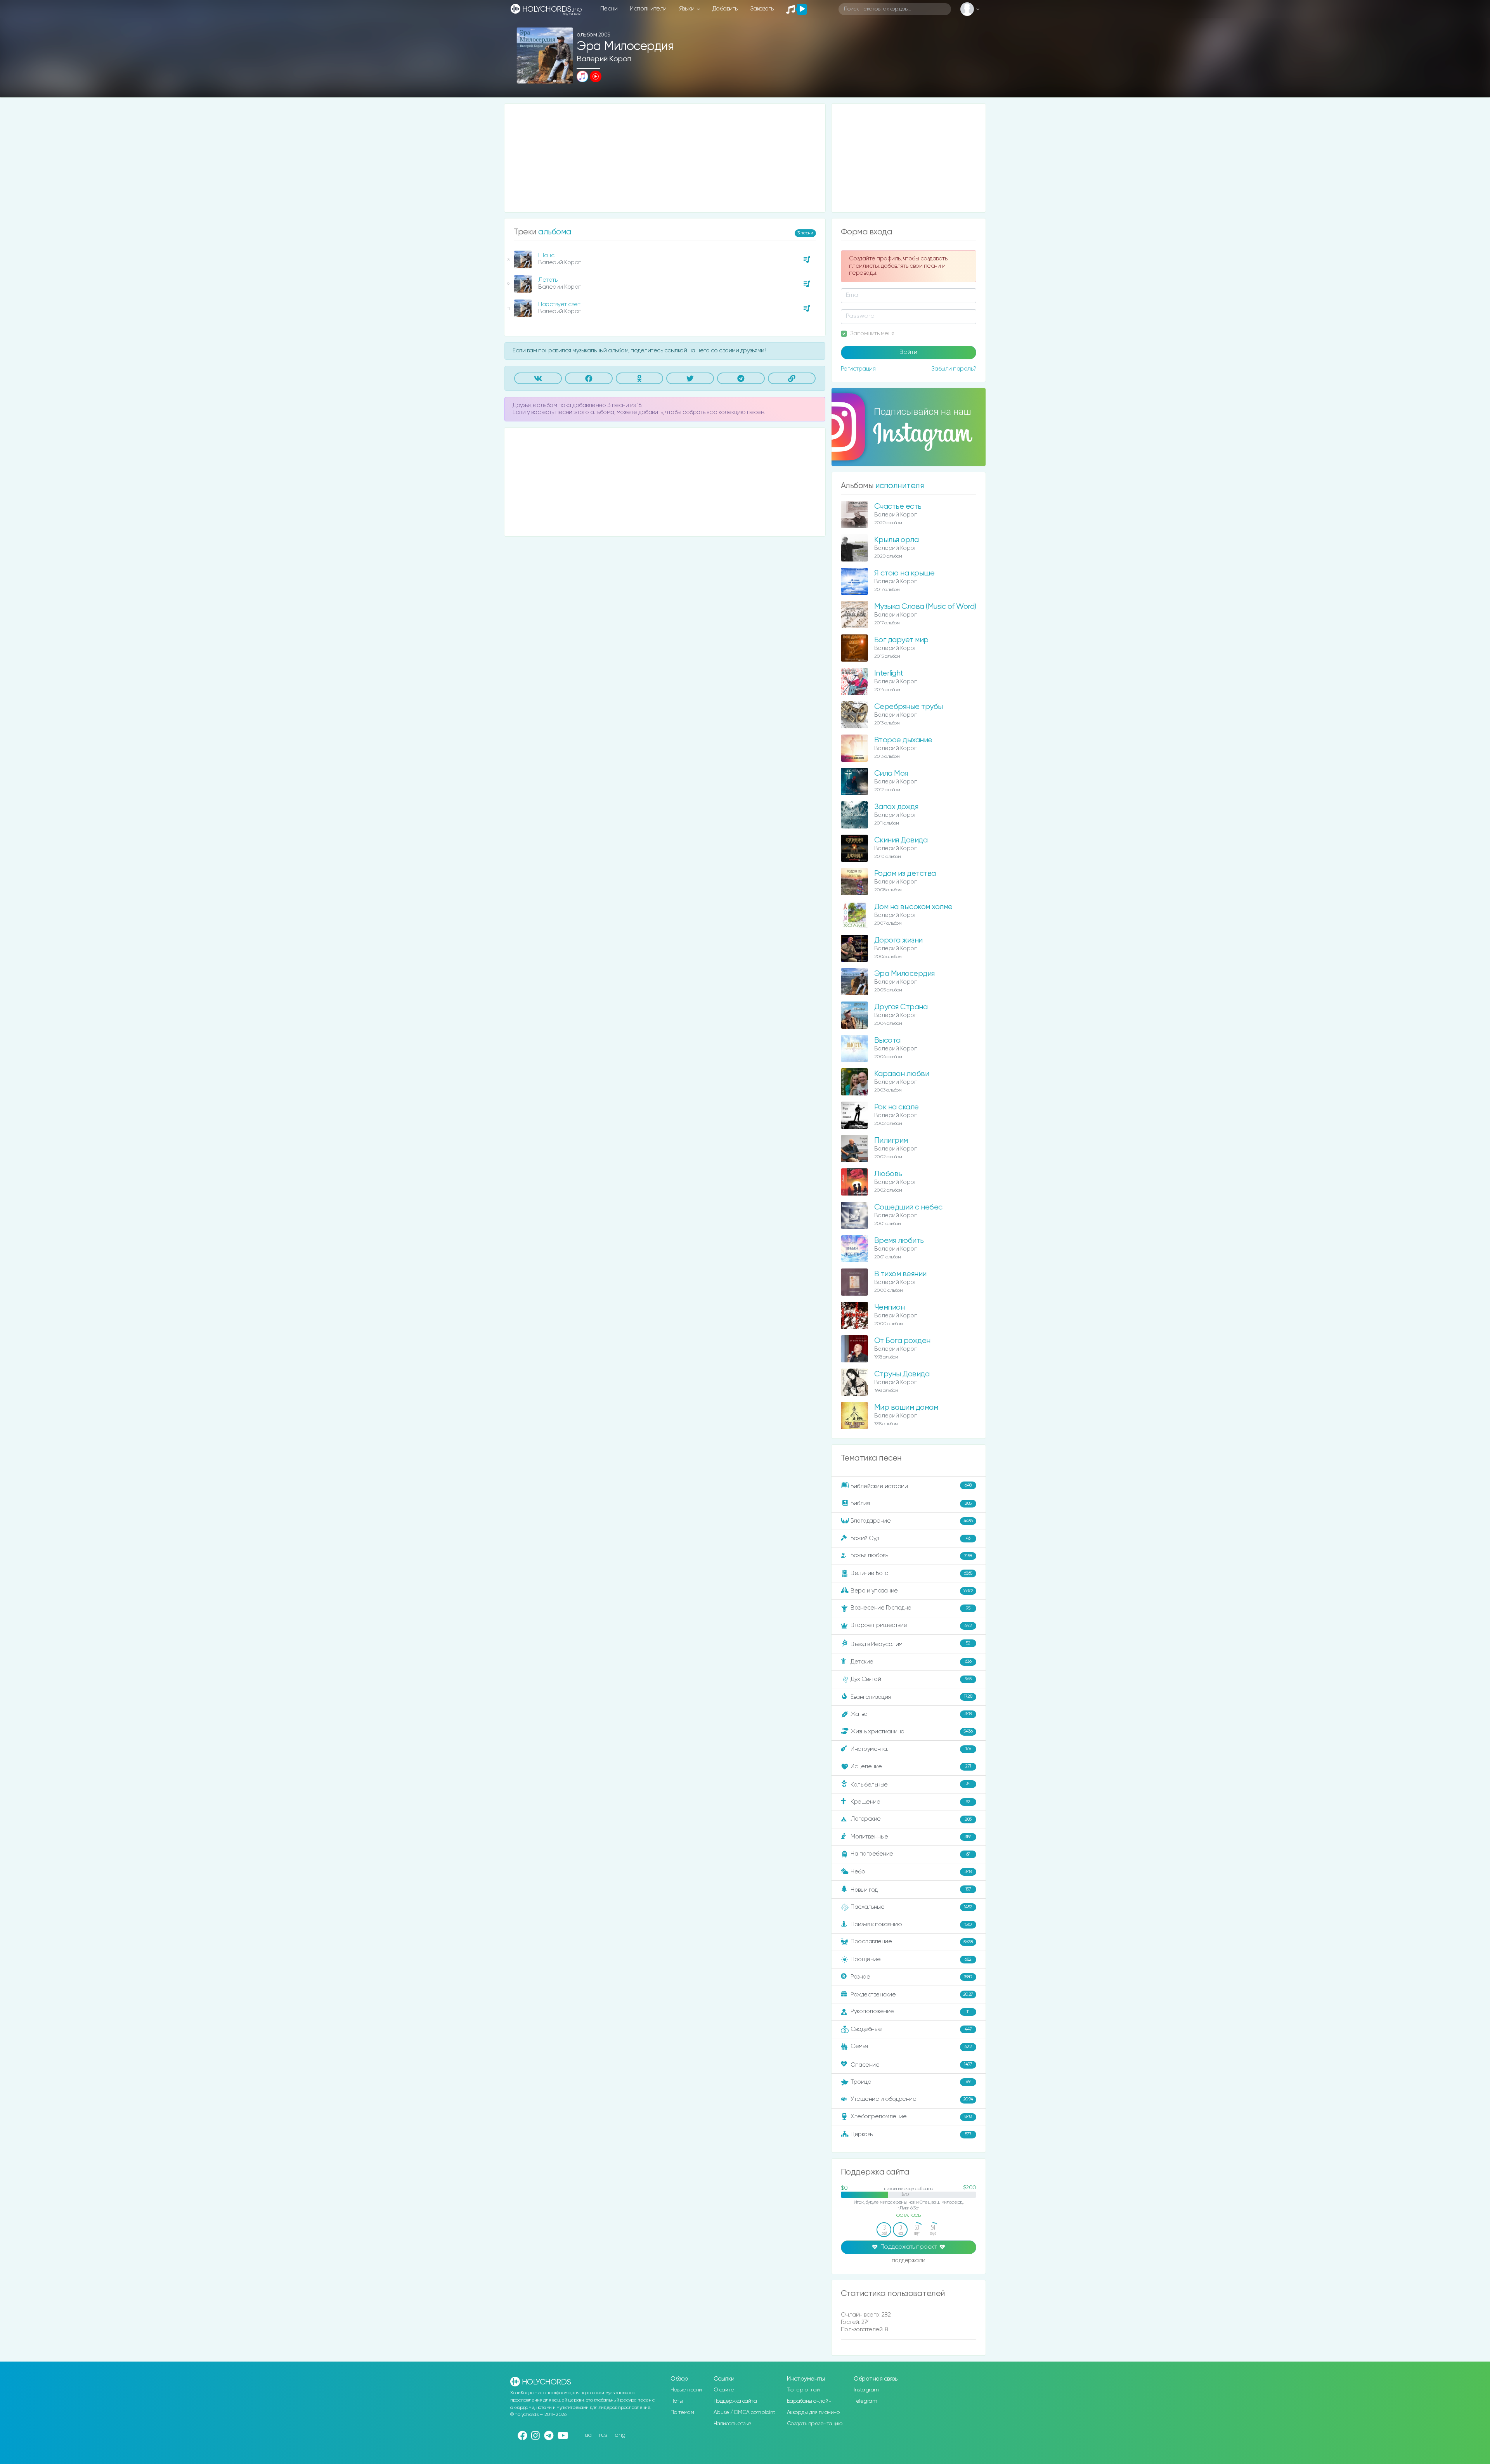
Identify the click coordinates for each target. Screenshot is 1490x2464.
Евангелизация (911, 1697)
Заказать (762, 9)
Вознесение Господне (910, 1608)
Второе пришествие (911, 1625)
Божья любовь (911, 1555)
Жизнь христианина (911, 1731)
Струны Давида (902, 1374)
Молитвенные (911, 1837)
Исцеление (911, 1767)
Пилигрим (891, 1141)
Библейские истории (911, 1486)
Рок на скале (897, 1107)
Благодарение (912, 1521)
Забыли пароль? (954, 369)
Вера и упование (912, 1591)
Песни (609, 9)
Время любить (899, 1241)
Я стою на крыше (904, 573)
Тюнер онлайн (805, 2390)
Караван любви (902, 1074)
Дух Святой (911, 1679)
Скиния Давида (901, 840)
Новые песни (686, 2390)
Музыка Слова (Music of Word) (925, 607)
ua (588, 2435)
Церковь (911, 2134)
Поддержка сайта (735, 2401)
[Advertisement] (665, 158)
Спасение (911, 2065)
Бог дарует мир (901, 640)
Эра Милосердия (904, 974)
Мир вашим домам (906, 1408)
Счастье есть (898, 507)
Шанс (546, 256)
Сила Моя (891, 774)
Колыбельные (910, 1784)
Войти (908, 352)
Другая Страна (901, 1007)
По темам (682, 2412)
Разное (911, 1977)
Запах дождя (896, 807)
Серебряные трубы (909, 707)
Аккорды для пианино (813, 2412)
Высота (887, 1041)
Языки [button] (687, 9)
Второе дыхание (903, 740)
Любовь (888, 1174)
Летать (548, 280)
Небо (911, 1872)
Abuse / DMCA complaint (744, 2412)
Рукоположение (910, 2011)
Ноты (677, 2401)
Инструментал (911, 1749)
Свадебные (911, 2029)
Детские (911, 1661)
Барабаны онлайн (809, 2401)
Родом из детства (905, 874)
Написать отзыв (732, 2424)
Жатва (911, 1714)
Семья (911, 2046)
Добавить (725, 9)
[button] (564, 75)
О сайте (724, 2390)
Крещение (910, 1802)
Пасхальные (911, 1907)
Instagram (866, 2390)
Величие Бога (911, 1573)
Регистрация (858, 369)
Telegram (865, 2401)
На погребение (910, 1854)
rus (603, 2435)
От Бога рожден (902, 1341)
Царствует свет (559, 304)
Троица (910, 2082)
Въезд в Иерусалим (910, 1644)
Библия (911, 1503)
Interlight (889, 673)
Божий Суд (910, 1538)
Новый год (911, 1890)
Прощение (911, 1959)
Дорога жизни (898, 940)
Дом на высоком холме (913, 907)
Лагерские (911, 1819)
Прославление (911, 1942)
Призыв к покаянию (911, 1924)
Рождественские (912, 1995)
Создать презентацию (815, 2424)
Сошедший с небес (908, 1207)
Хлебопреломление (911, 2117)
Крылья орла (897, 540)
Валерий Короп (604, 59)
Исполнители (648, 9)
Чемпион (890, 1307)
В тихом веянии (900, 1274)
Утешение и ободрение (912, 2099)
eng (620, 2435)
